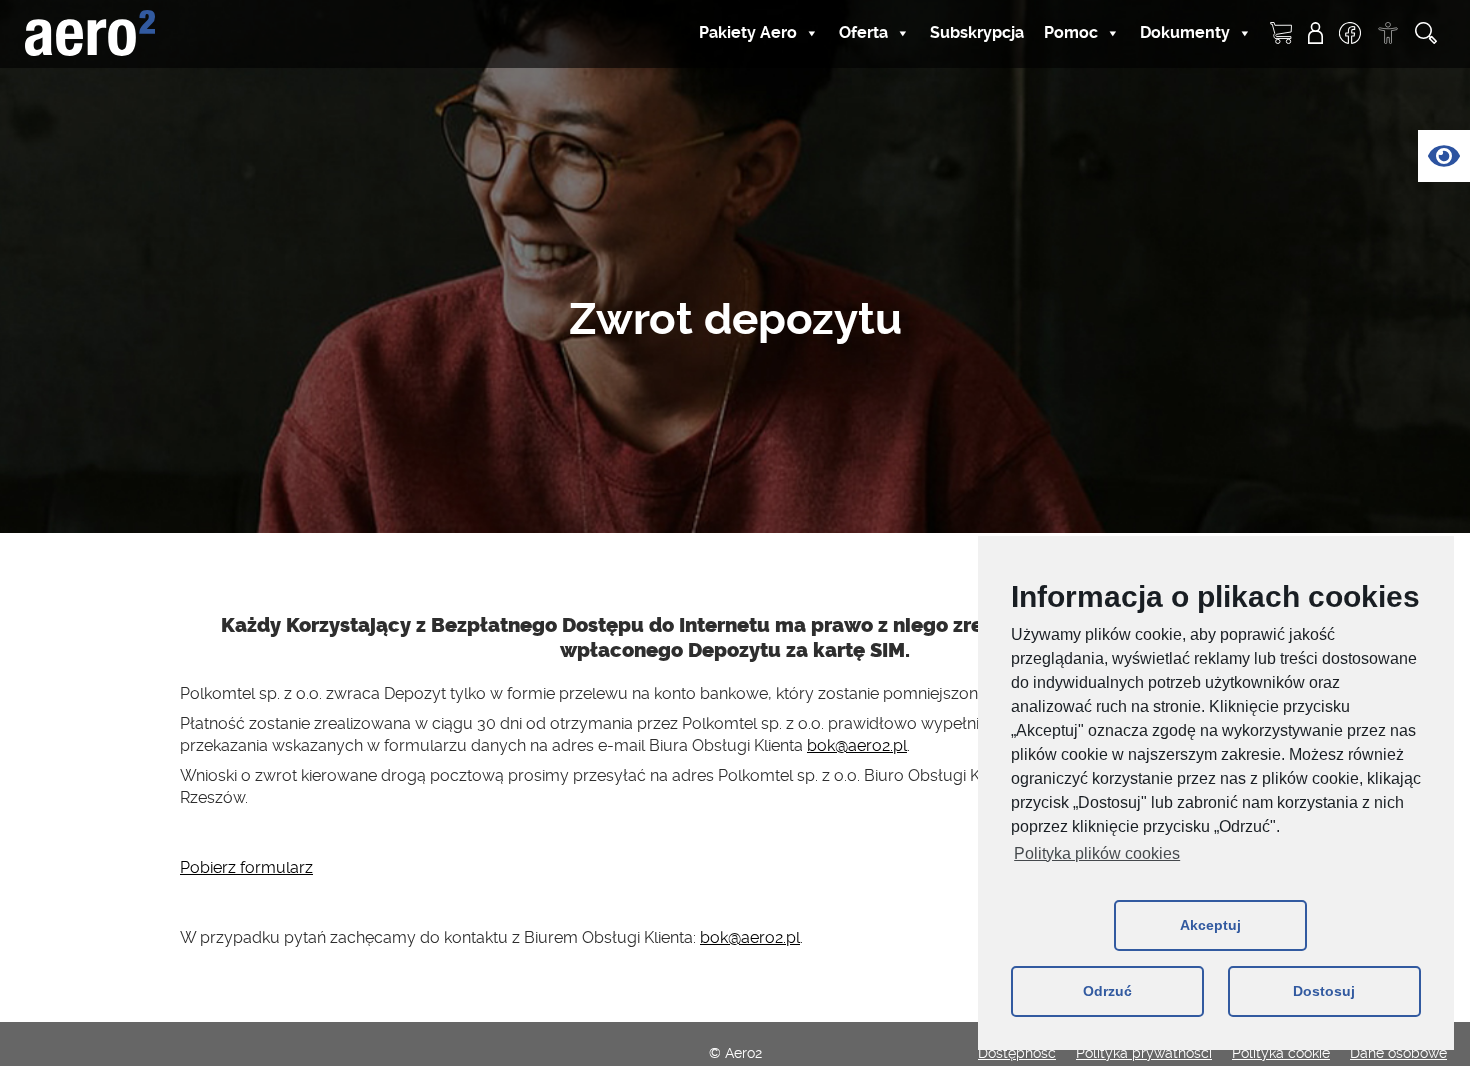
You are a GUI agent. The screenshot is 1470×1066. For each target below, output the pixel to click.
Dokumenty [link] (1185, 32)
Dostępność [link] (1017, 1053)
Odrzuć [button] (1107, 991)
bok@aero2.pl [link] (857, 745)
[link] (1444, 156)
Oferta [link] (863, 32)
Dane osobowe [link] (1398, 1053)
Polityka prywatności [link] (1144, 1053)
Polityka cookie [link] (1281, 1053)
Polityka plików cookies (1097, 853)
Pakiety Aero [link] (748, 32)
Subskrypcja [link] (977, 32)
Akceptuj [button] (1210, 925)
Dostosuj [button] (1324, 991)
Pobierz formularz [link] (246, 867)
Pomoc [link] (1071, 32)
